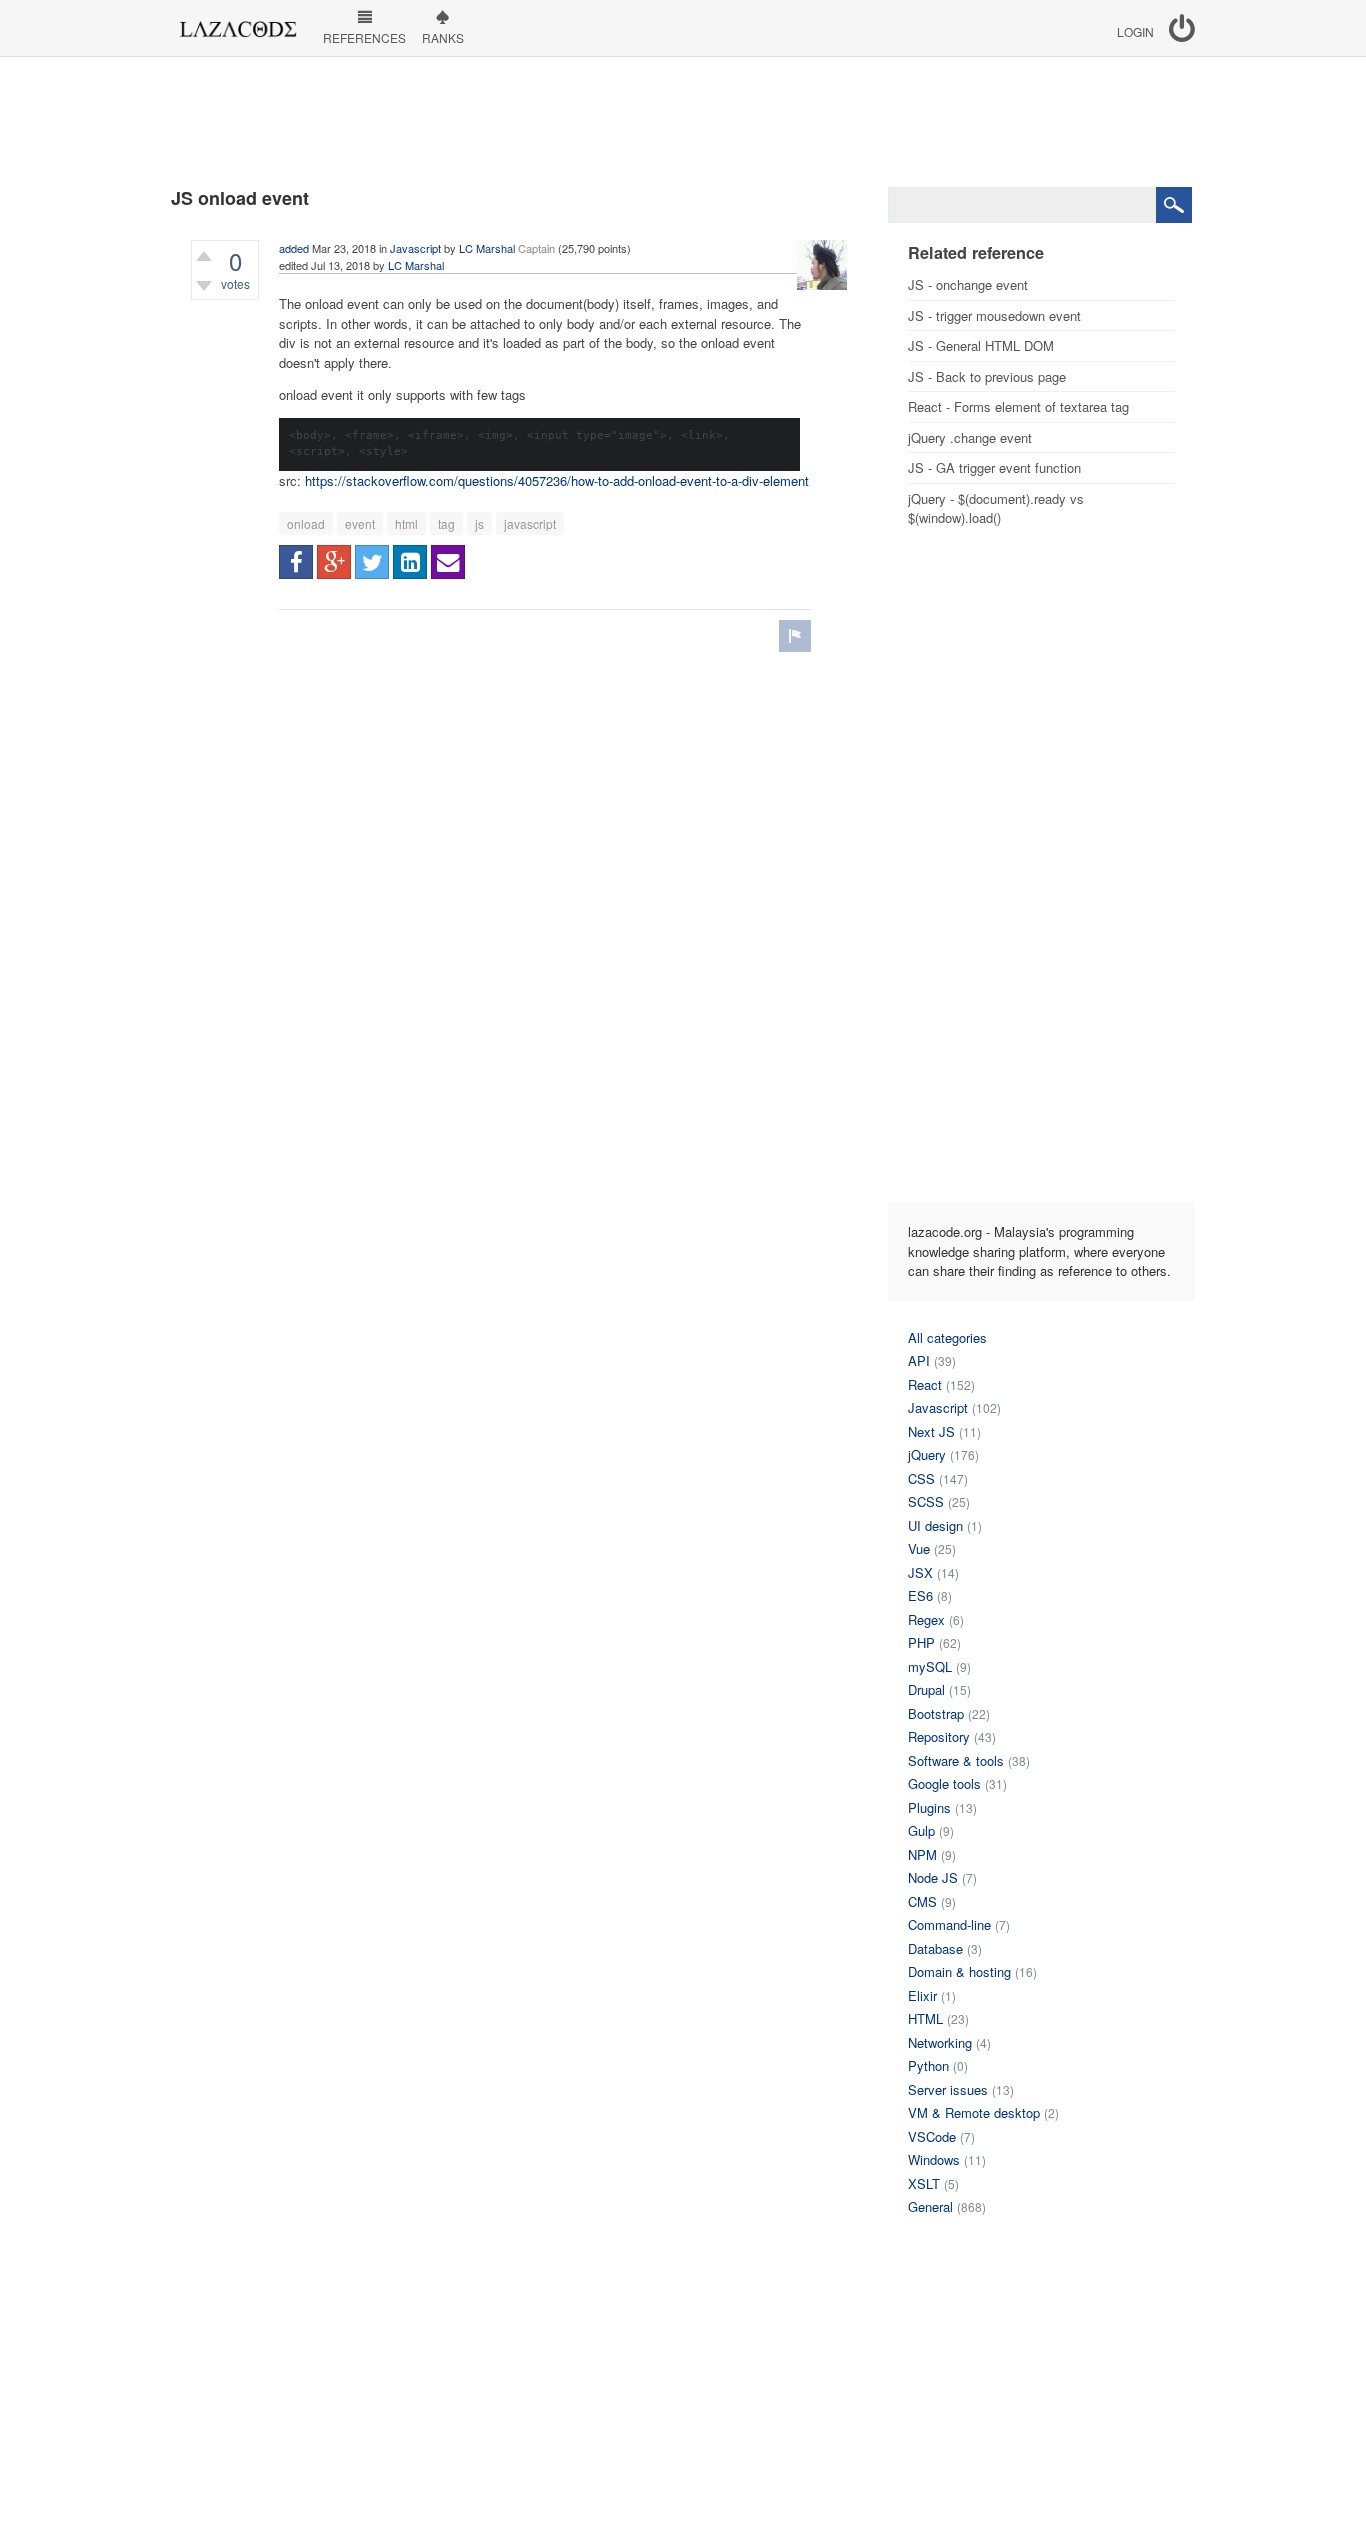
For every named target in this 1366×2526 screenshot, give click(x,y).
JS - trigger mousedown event (994, 315)
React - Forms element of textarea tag (1018, 406)
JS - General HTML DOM (981, 345)
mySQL (930, 1666)
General (930, 2206)
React (925, 1384)
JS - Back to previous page (987, 376)
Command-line (949, 1924)
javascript (530, 523)
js (479, 523)
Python (928, 2065)
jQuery (927, 1454)
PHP (921, 1642)
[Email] (448, 562)
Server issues (948, 2089)
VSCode (932, 2136)
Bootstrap (936, 1713)
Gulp (921, 1830)
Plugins (929, 1807)
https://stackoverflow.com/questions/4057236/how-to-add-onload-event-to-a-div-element (557, 480)
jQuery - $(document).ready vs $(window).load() (996, 508)
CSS (921, 1478)
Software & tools (956, 1760)
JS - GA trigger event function (994, 467)
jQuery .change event (970, 437)
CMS (922, 1901)
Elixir (922, 1995)
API (919, 1360)
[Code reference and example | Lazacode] (237, 24)
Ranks (443, 37)
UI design (935, 1525)
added (294, 248)
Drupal (926, 1689)
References (364, 37)
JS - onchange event (968, 284)
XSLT (924, 2183)
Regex (926, 1619)
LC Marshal (487, 248)
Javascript (415, 248)
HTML (925, 2018)
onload (306, 523)
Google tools (944, 1783)
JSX (920, 1572)
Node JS (933, 1877)
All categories (947, 1337)
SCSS (926, 1501)
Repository (939, 1736)
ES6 (920, 1595)
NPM (922, 1854)
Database (935, 1948)
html (406, 523)
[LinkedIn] (410, 562)
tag (446, 523)
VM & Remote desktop (974, 2112)
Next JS (931, 1431)
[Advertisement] (683, 122)
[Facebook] (296, 562)
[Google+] (334, 562)
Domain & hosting (959, 1971)
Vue (919, 1548)
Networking (940, 2042)
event (360, 523)
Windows (934, 2159)
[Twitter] (372, 562)
